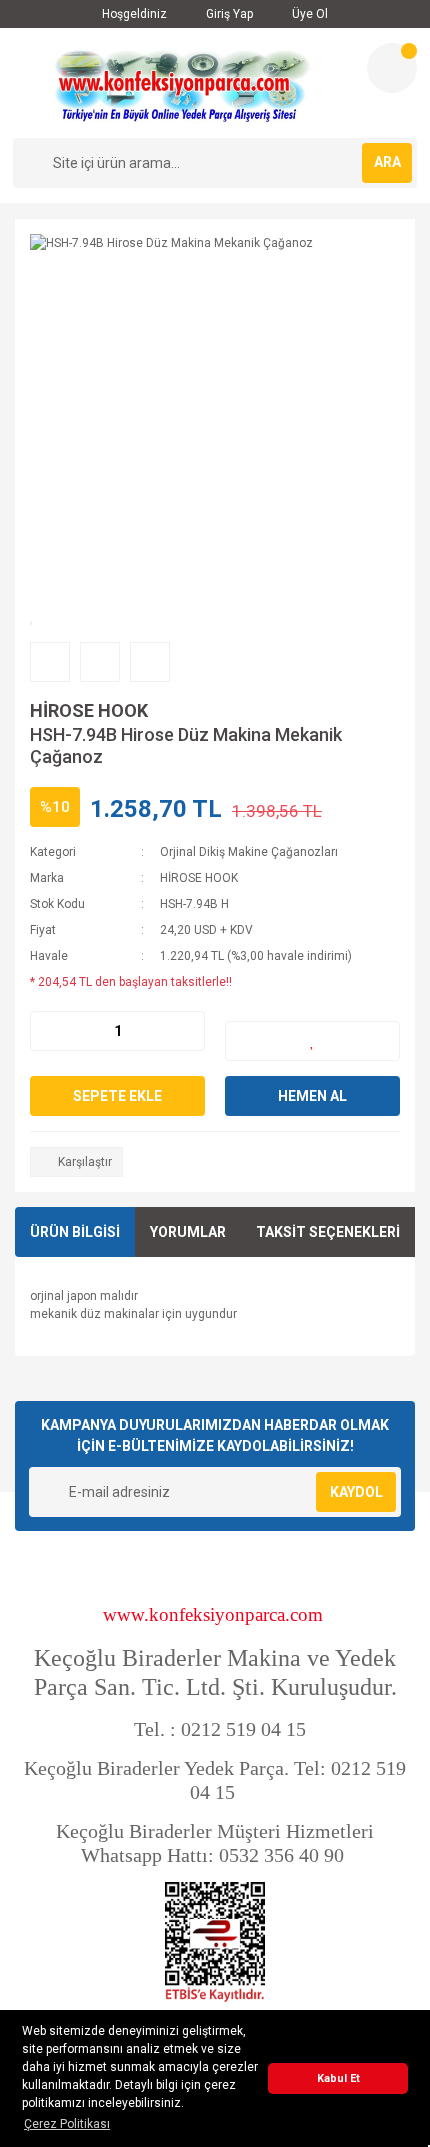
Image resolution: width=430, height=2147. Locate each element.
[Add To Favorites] (312, 1041)
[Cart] (392, 68)
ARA (387, 162)
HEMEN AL (312, 1096)
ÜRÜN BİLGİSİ (75, 1232)
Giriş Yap (228, 14)
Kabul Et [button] (338, 2078)
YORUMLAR (188, 1232)
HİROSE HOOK (89, 710)
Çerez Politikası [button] (67, 2124)
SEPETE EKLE (117, 1096)
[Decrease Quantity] (46, 1031)
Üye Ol (308, 14)
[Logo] (182, 83)
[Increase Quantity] (189, 1031)
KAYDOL (356, 1492)
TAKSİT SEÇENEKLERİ (328, 1232)
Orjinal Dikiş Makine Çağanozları (249, 852)
